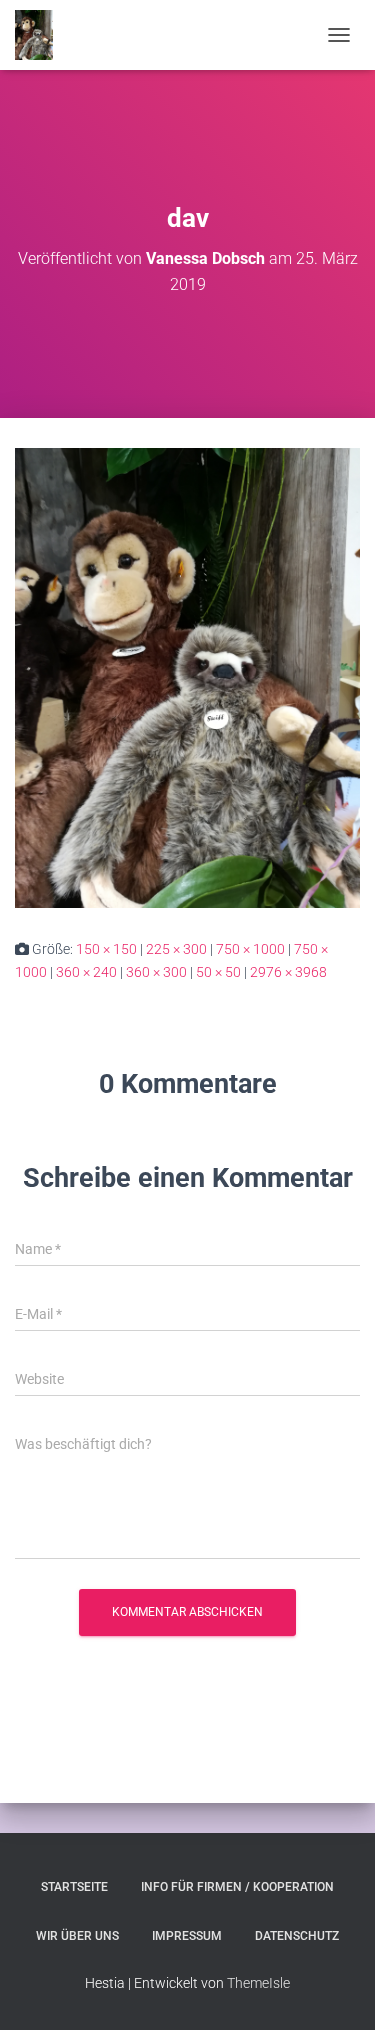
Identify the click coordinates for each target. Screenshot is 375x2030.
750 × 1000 (250, 949)
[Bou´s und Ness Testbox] (41, 35)
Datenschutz (297, 1936)
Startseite (74, 1887)
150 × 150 (106, 949)
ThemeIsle (258, 1983)
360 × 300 (156, 972)
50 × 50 (218, 972)
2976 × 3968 (288, 972)
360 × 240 (86, 972)
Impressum (187, 1936)
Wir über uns (77, 1936)
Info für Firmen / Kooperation (237, 1887)
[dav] (187, 677)
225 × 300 (176, 949)
